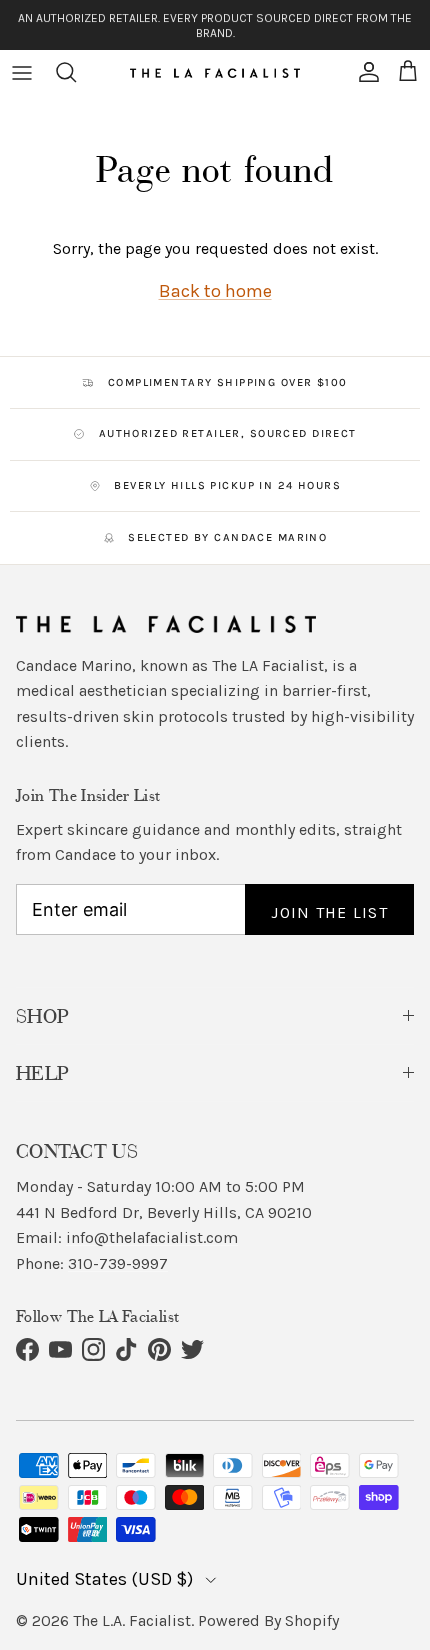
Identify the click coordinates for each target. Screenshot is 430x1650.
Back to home (215, 291)
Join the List (329, 912)
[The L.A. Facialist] (215, 72)
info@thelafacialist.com (152, 1237)
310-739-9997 (118, 1263)
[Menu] (22, 72)
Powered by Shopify (268, 1620)
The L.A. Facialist (132, 1620)
